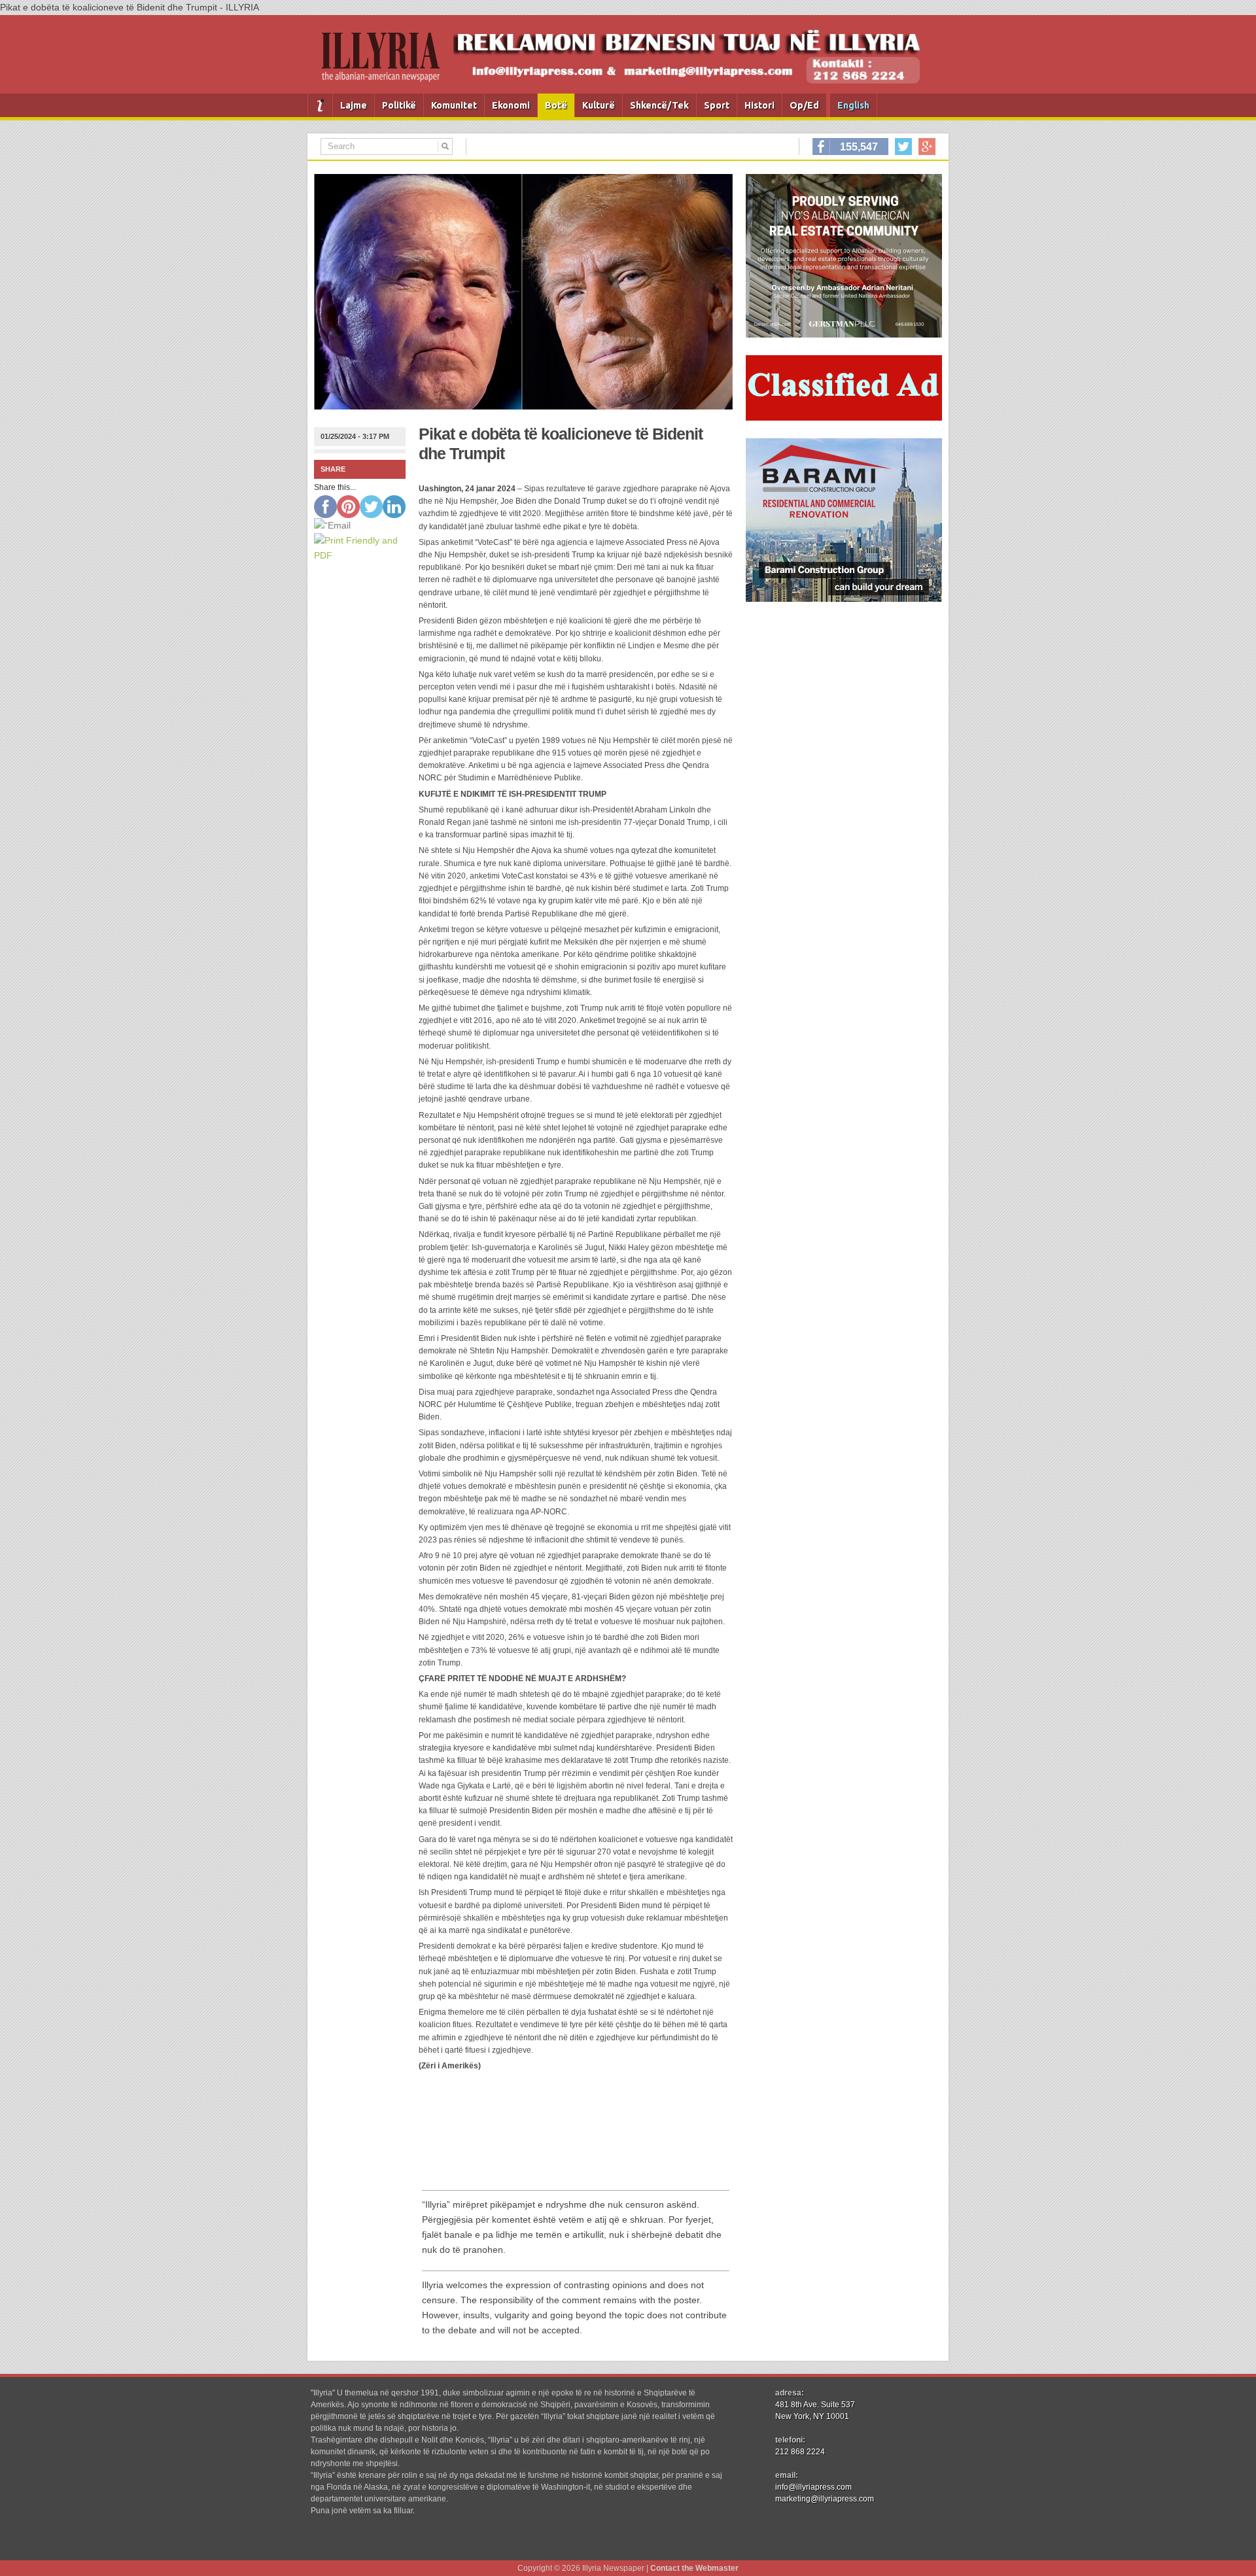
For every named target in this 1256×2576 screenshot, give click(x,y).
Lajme (354, 105)
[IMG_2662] (844, 334)
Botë (556, 105)
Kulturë (599, 105)
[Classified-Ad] (844, 417)
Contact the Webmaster (694, 2568)
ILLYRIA (386, 62)
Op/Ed (804, 105)
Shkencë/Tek (659, 105)
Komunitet (454, 105)
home (320, 105)
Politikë (399, 105)
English (853, 105)
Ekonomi (511, 105)
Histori (759, 105)
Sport (717, 105)
